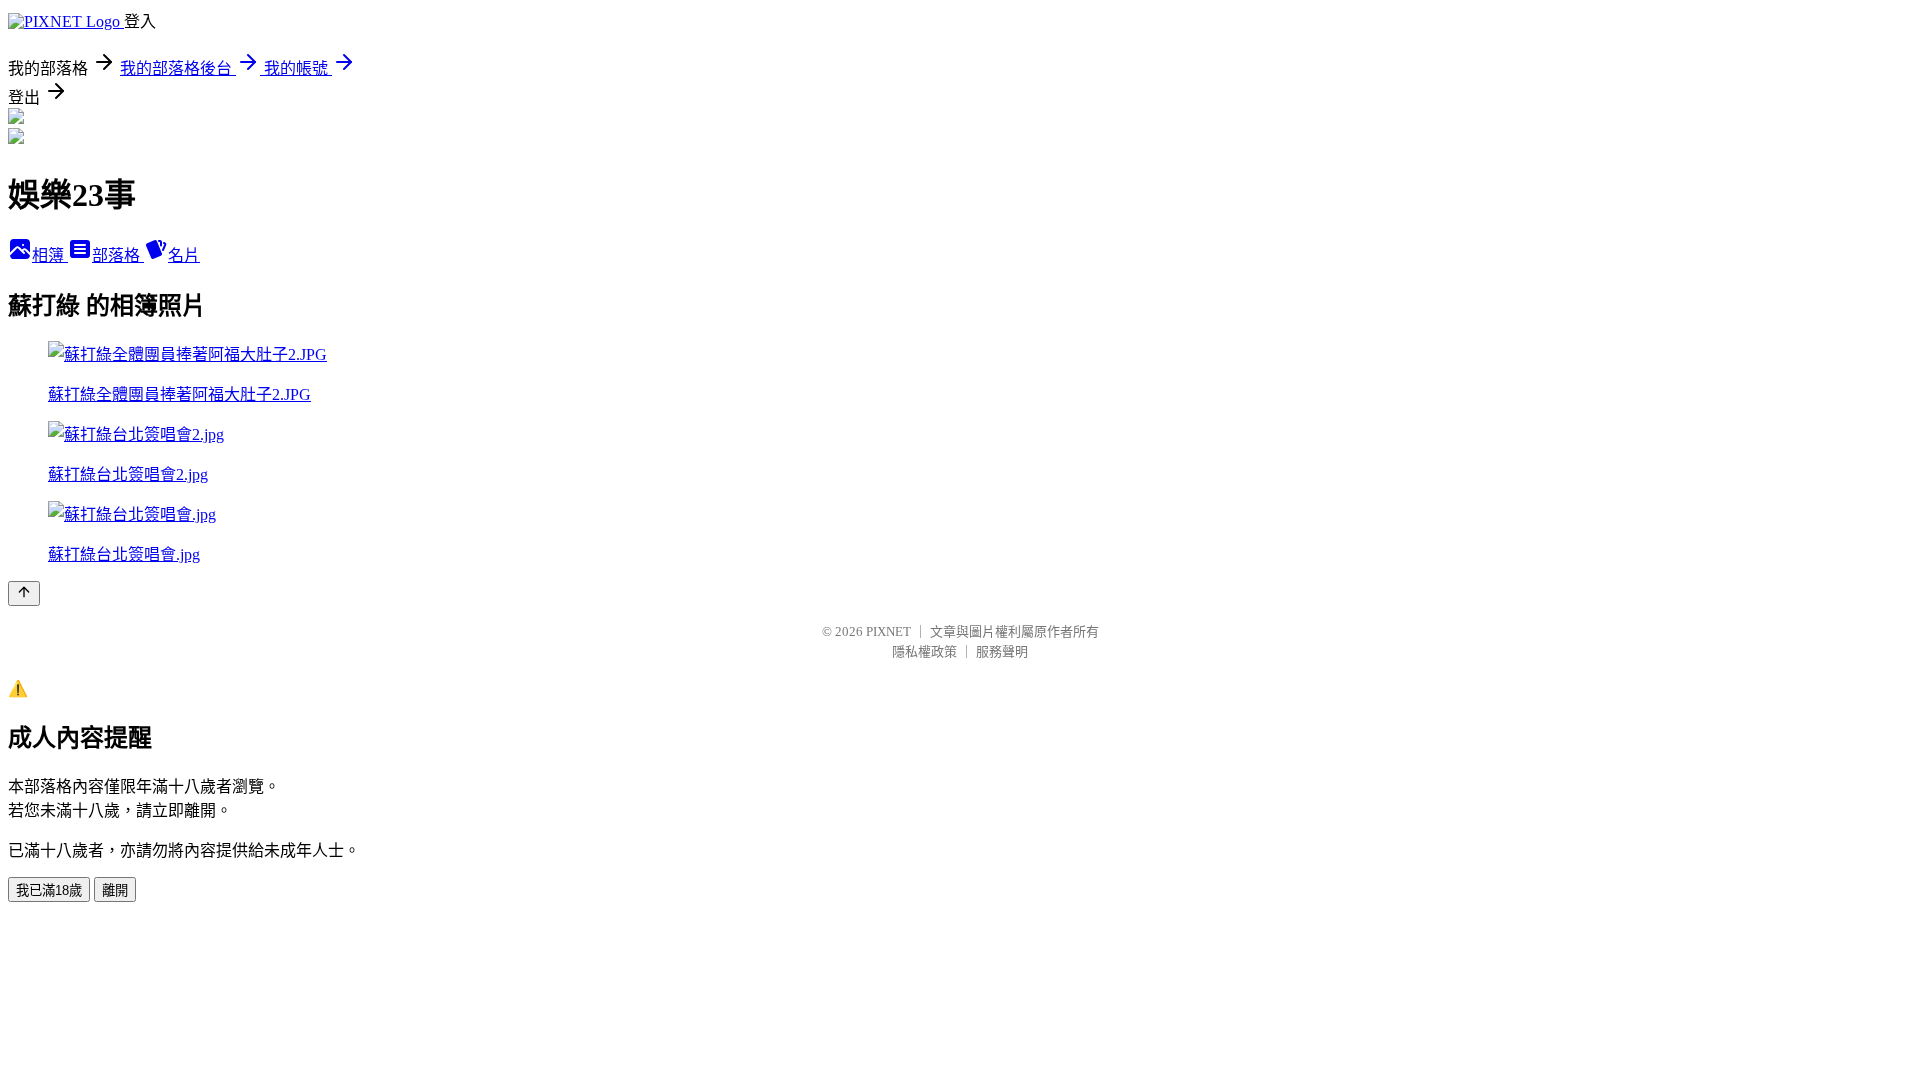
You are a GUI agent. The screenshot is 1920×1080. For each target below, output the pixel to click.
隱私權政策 (924, 651)
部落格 (118, 255)
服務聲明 (1002, 651)
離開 (115, 890)
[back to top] (24, 593)
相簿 (50, 255)
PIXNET (888, 631)
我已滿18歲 (49, 890)
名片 (184, 255)
